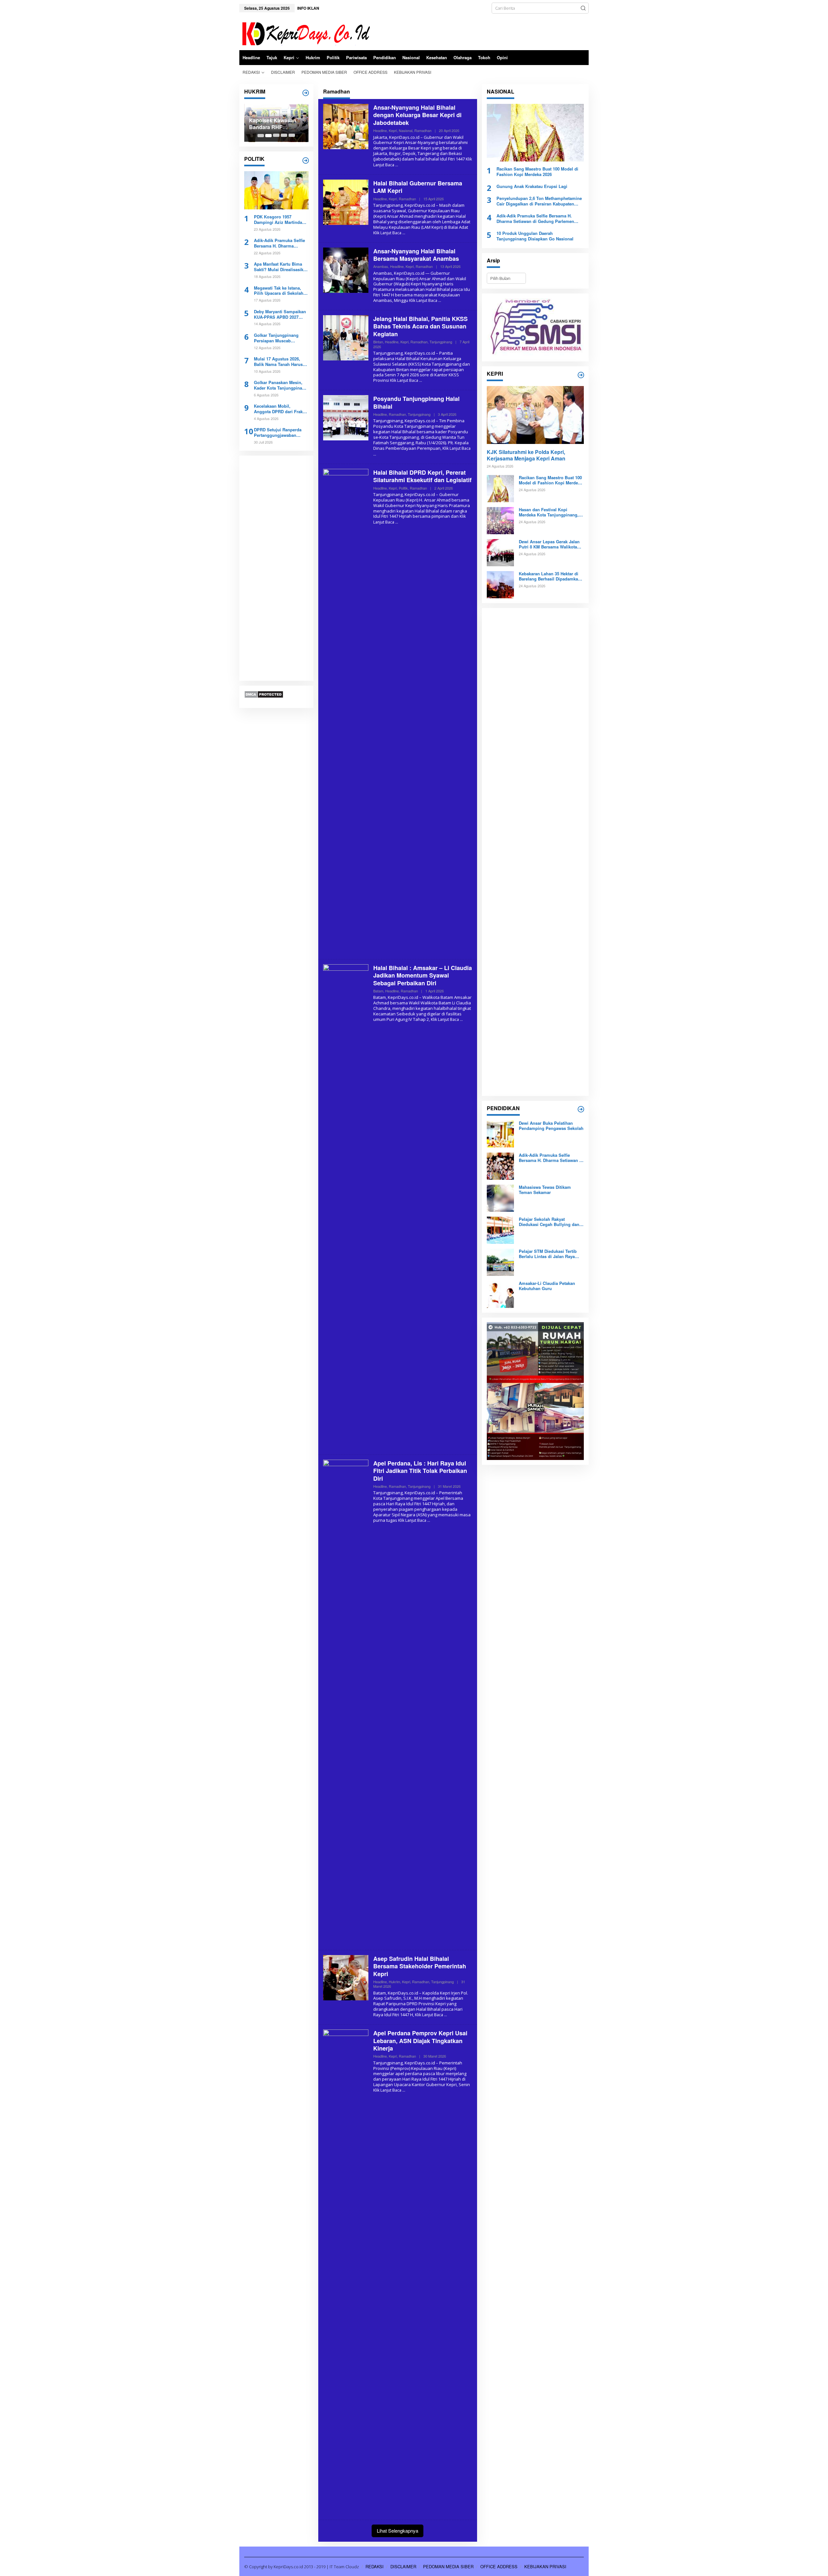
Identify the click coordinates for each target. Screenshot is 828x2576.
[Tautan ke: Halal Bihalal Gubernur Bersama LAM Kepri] (346, 202)
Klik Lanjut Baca (387, 233)
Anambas (381, 266)
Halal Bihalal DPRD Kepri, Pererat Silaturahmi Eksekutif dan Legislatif (422, 476)
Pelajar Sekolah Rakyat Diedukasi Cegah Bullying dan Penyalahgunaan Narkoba (549, 1222)
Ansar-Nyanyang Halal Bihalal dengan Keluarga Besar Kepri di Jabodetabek (417, 115)
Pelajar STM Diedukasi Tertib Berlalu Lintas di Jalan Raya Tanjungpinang (548, 1254)
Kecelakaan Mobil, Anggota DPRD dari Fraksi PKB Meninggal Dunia (280, 409)
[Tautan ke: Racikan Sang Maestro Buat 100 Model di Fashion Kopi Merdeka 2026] (535, 133)
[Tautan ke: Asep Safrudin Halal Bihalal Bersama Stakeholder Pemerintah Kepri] (346, 1977)
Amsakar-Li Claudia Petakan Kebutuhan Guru (547, 1286)
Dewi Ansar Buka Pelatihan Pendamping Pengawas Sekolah (551, 1126)
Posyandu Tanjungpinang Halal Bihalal (416, 402)
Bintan (378, 342)
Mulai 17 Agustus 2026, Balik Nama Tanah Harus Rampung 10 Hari (278, 362)
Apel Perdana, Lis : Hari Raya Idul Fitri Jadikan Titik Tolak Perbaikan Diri (420, 1471)
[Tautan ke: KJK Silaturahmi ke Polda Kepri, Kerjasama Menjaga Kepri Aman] (535, 415)
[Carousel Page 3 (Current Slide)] (276, 136)
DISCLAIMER (403, 2566)
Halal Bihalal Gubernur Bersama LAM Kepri (418, 187)
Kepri (393, 130)
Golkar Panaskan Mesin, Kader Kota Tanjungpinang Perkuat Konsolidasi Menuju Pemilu (281, 385)
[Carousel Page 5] (292, 136)
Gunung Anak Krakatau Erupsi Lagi (532, 187)
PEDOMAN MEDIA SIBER (448, 2566)
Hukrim (394, 1982)
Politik (403, 488)
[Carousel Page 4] (284, 136)
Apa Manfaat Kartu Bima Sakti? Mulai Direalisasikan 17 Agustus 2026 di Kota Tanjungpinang (281, 267)
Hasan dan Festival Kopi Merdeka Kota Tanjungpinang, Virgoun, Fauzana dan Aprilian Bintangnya (550, 512)
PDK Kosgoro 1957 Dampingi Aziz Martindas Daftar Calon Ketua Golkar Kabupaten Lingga (280, 220)
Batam (378, 991)
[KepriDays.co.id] (305, 33)
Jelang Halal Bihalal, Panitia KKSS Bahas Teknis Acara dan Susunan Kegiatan (420, 326)
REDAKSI (375, 2566)
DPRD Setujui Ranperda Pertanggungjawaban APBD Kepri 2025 (278, 433)
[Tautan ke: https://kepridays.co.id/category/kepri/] (581, 375)
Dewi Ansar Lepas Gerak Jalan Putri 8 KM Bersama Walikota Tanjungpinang (549, 544)
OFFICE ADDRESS (499, 2566)
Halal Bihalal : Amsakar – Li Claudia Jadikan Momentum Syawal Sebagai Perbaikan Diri (423, 975)
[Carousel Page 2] (268, 136)
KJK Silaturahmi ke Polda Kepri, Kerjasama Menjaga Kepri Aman (526, 456)
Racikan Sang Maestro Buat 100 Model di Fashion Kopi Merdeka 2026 (537, 172)
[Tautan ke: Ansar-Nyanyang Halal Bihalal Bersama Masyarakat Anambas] (346, 270)
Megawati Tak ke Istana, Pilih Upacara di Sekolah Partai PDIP (279, 291)
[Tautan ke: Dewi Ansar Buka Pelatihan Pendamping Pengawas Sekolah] (500, 1133)
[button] (583, 8)
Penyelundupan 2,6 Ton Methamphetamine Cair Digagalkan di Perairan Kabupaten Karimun (539, 201)
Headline (380, 130)
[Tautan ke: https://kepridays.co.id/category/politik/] (306, 160)
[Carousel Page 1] (261, 136)
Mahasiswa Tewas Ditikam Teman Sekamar (545, 1190)
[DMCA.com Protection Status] (264, 694)
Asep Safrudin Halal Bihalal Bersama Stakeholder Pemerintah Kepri (420, 1966)
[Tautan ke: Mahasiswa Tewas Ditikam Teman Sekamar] (500, 1198)
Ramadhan (423, 130)
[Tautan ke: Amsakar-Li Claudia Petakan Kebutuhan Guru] (500, 1294)
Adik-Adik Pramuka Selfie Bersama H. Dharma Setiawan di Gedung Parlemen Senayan (279, 244)
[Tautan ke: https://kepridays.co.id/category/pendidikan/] (581, 1109)
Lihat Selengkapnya (398, 2531)
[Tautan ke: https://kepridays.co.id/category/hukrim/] (306, 93)
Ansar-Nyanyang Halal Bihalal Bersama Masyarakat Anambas (416, 255)
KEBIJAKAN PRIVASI (545, 2566)
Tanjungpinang (441, 342)
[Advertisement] (276, 569)
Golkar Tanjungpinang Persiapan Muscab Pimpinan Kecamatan (276, 338)
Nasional (406, 130)
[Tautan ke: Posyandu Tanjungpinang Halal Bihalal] (346, 417)
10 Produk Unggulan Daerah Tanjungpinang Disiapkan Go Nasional (535, 236)
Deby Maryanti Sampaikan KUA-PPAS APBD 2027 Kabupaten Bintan (280, 315)
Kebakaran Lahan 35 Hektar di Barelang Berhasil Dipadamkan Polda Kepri (275, 124)
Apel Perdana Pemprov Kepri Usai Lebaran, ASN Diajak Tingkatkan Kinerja (420, 2041)
